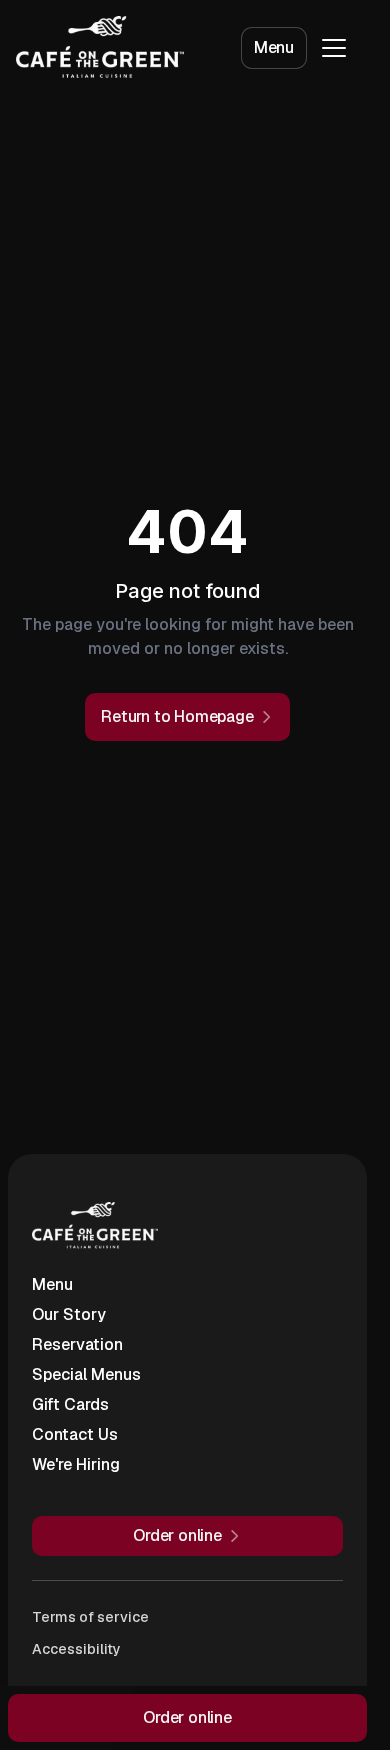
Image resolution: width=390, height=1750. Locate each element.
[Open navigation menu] (334, 48)
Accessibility (76, 1649)
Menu (274, 47)
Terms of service (90, 1617)
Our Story (69, 1314)
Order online (187, 1717)
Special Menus (86, 1374)
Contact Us (75, 1434)
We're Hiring (76, 1464)
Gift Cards (70, 1404)
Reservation (77, 1344)
